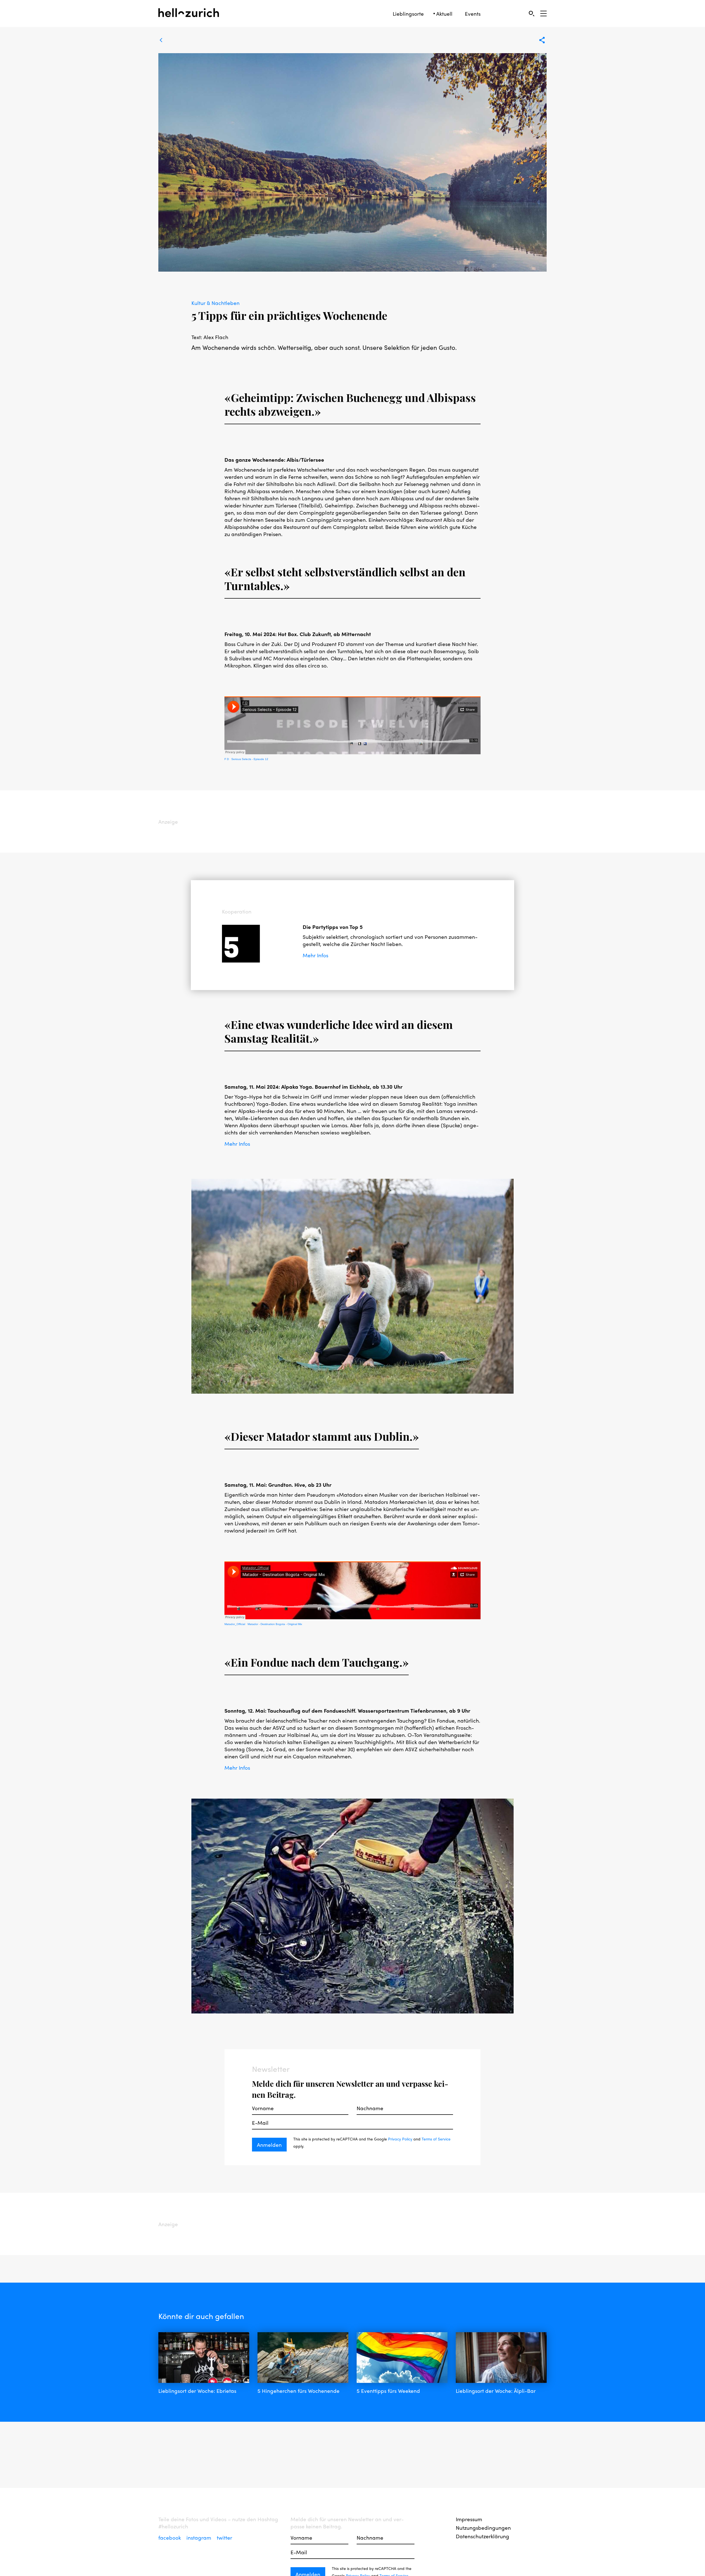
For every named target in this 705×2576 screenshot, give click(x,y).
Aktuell (444, 14)
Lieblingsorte (408, 14)
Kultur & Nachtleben (215, 303)
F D (227, 759)
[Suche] (531, 13)
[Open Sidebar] (543, 13)
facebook (170, 2537)
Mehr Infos (315, 955)
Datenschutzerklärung (482, 2536)
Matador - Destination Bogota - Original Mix (275, 1624)
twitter (224, 2537)
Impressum (469, 2519)
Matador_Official (235, 1624)
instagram (200, 2537)
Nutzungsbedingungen (483, 2528)
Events (473, 14)
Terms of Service (436, 2139)
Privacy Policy (400, 2139)
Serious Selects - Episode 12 (250, 759)
